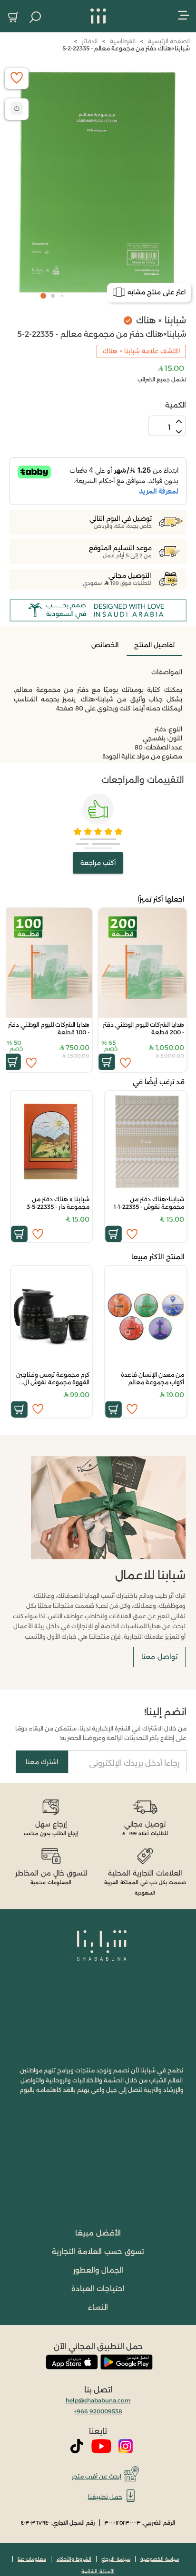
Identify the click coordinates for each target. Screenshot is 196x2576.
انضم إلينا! (165, 1712)
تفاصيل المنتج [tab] (154, 645)
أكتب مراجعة (98, 863)
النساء (98, 2307)
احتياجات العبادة (98, 2289)
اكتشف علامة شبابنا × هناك (141, 351)
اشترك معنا (42, 1762)
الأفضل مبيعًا (98, 2233)
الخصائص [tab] (105, 645)
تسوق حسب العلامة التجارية (98, 2251)
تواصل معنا (159, 1657)
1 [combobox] (169, 427)
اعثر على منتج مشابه (157, 292)
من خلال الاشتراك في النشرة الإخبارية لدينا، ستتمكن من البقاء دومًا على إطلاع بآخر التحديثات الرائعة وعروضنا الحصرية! (101, 1733)
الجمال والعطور (98, 2270)
